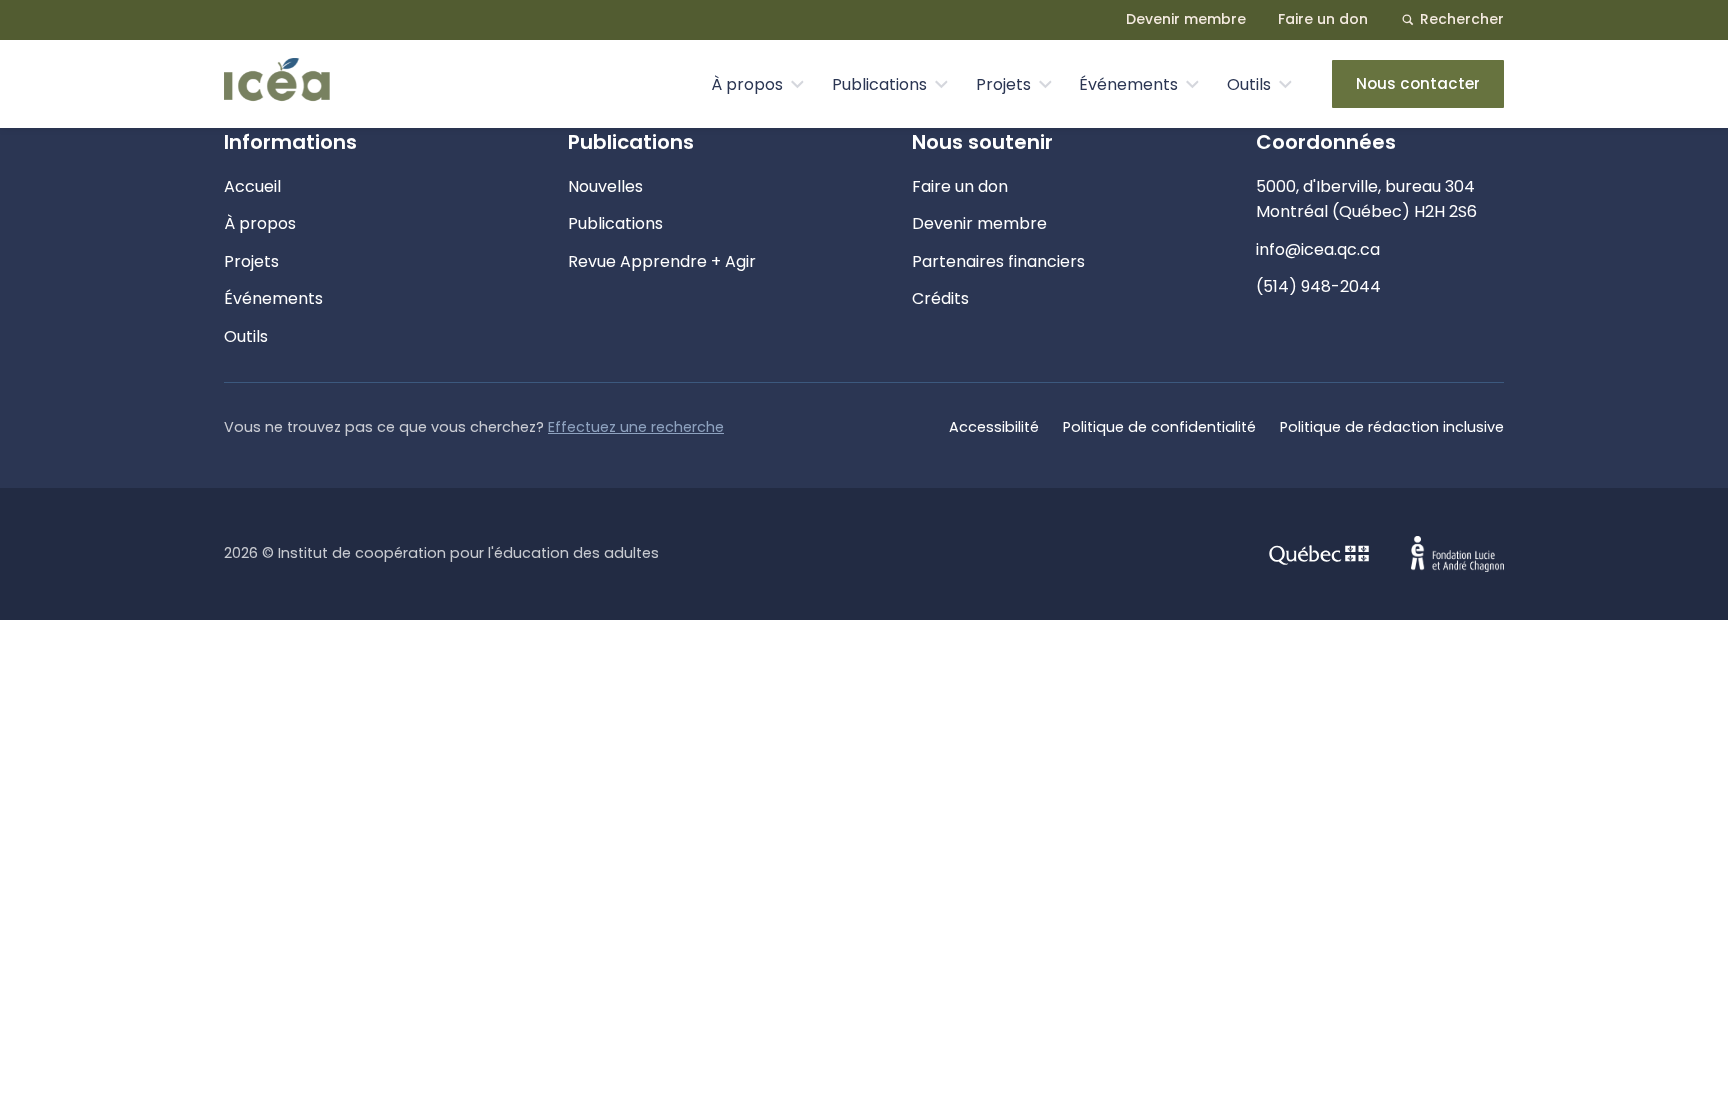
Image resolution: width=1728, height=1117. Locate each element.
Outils (1249, 84)
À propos (747, 84)
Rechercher (1462, 19)
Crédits (940, 298)
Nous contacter (1418, 83)
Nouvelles (605, 186)
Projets (1003, 84)
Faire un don (1323, 19)
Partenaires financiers (998, 261)
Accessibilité (994, 427)
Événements (1128, 84)
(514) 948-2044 (1318, 286)
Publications (879, 84)
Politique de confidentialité (1159, 427)
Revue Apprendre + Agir (662, 261)
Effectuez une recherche (636, 427)
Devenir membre (1186, 19)
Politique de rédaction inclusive (1392, 427)
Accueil (252, 186)
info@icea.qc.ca (1318, 249)
